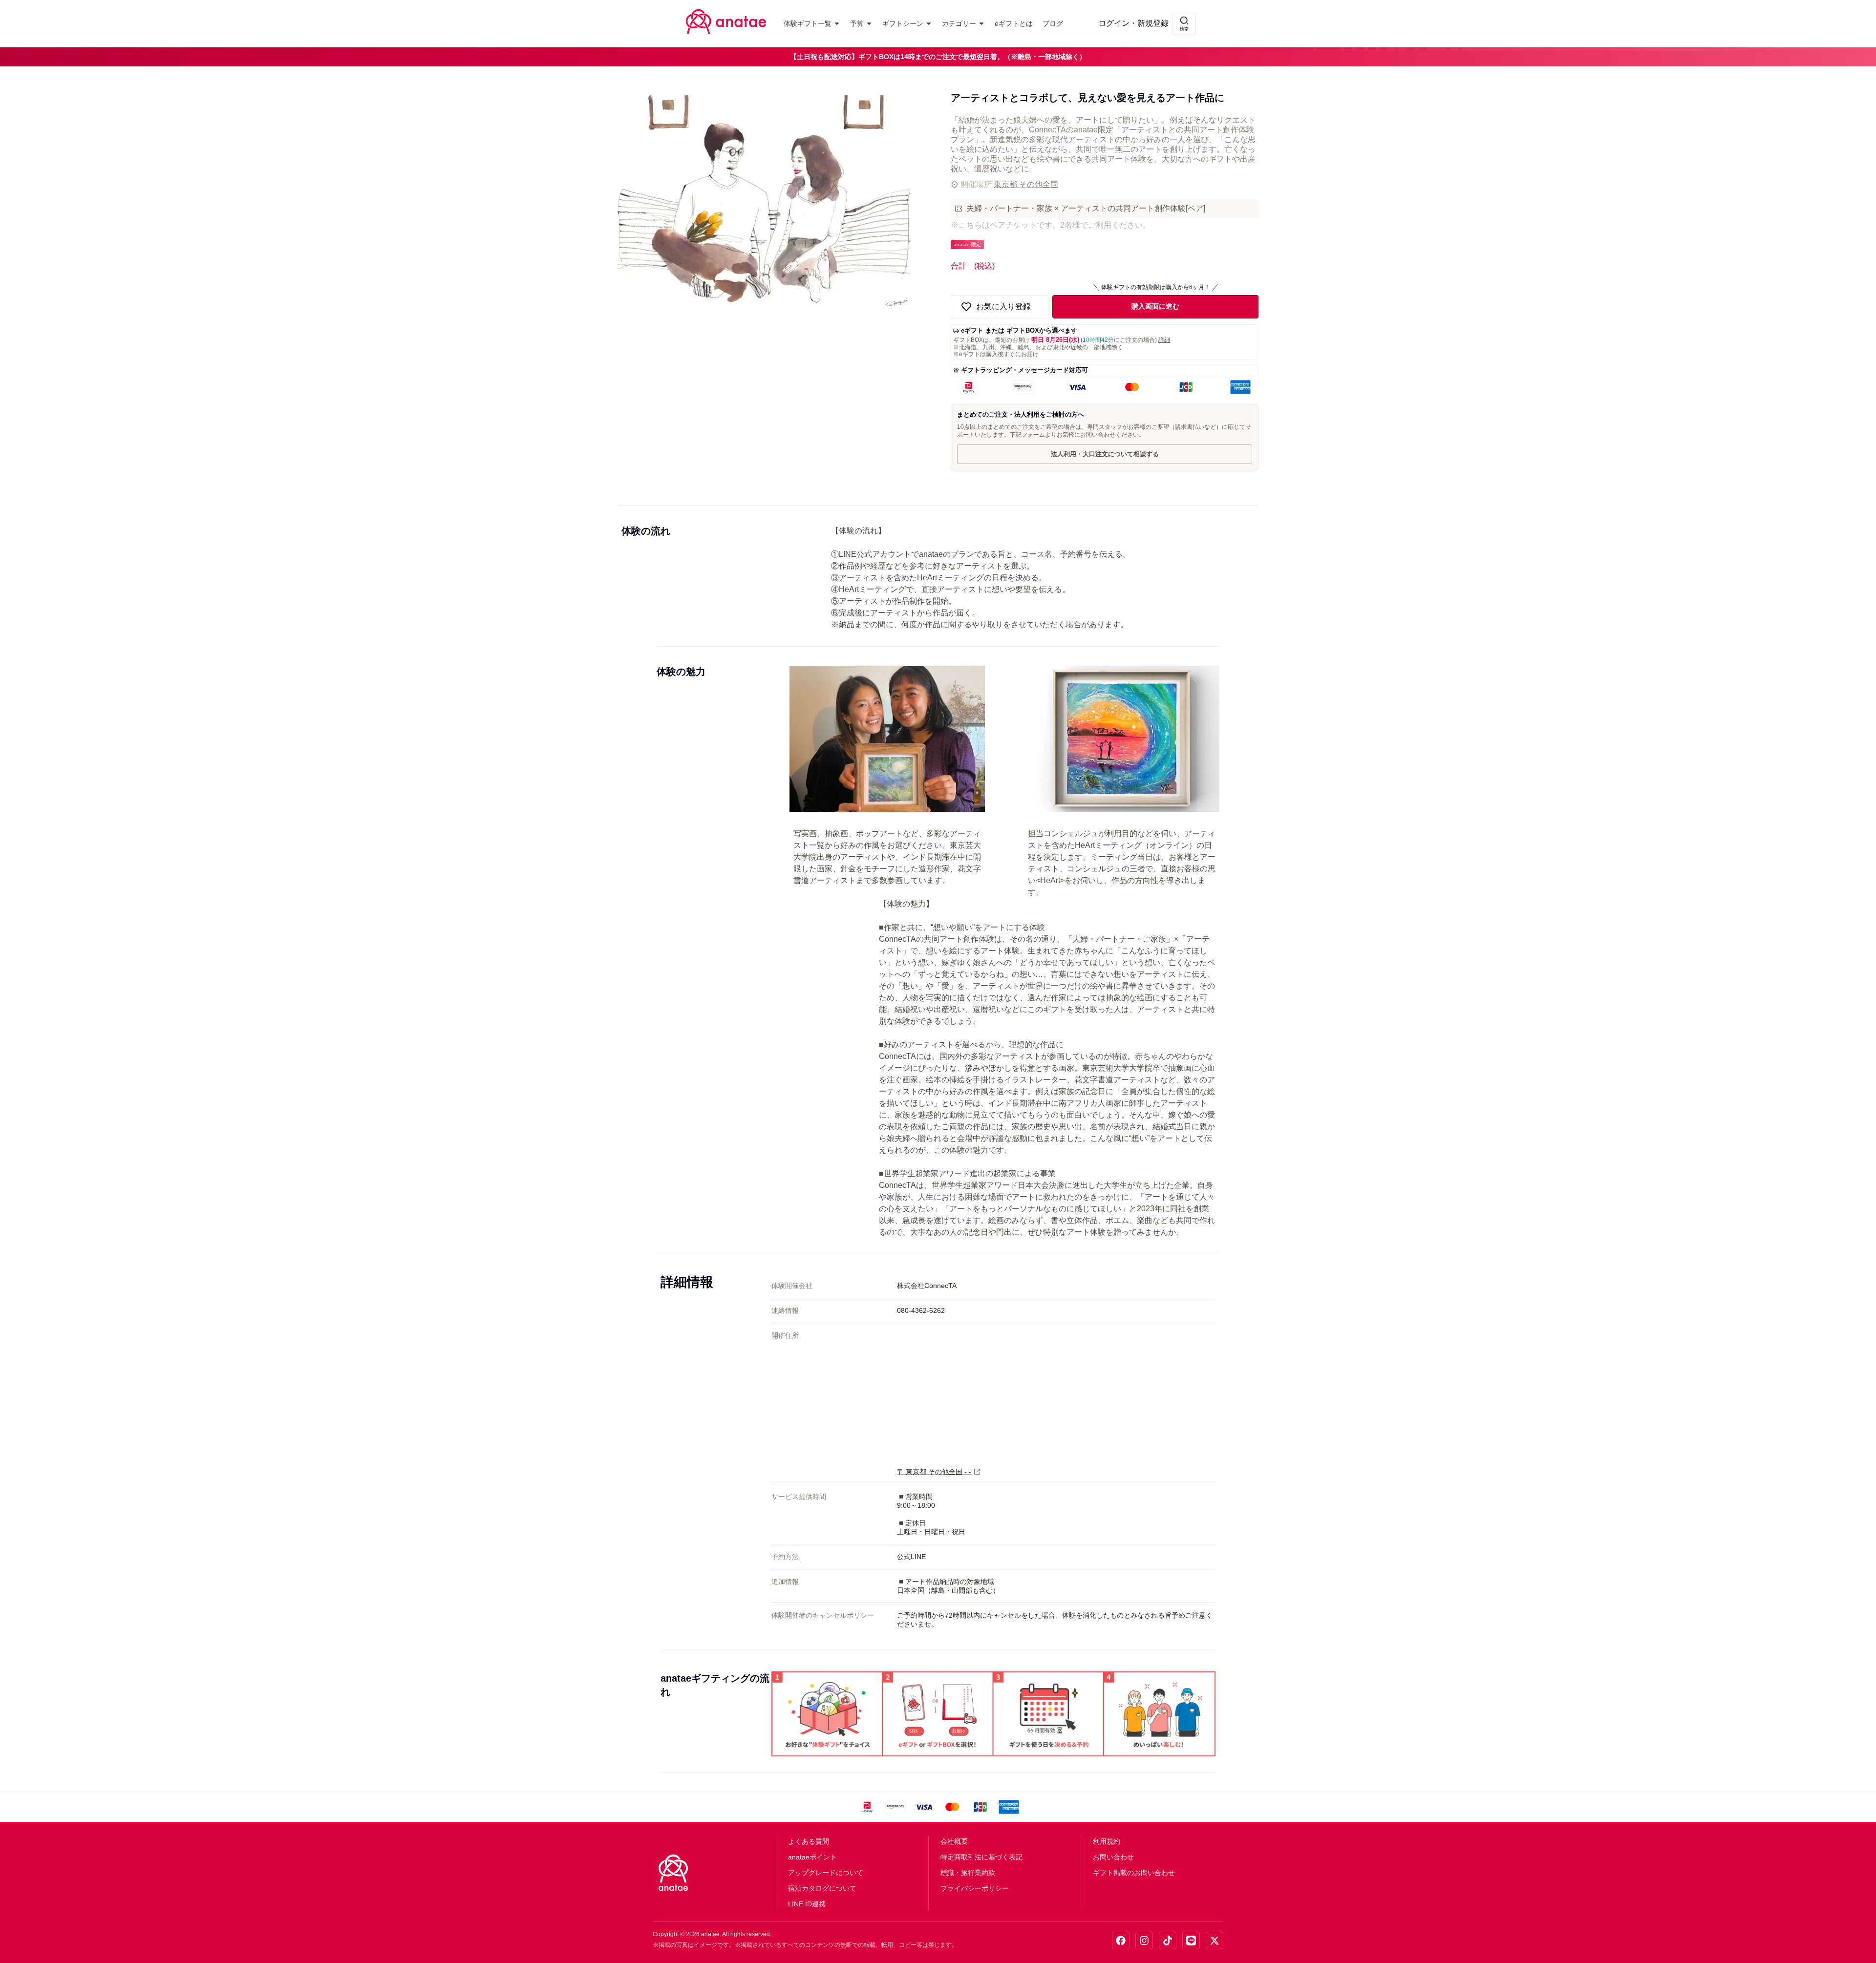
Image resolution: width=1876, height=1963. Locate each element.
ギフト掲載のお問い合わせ (1134, 1873)
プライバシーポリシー (975, 1888)
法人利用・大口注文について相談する (1105, 454)
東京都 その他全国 (1026, 184)
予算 (857, 23)
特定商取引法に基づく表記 (981, 1857)
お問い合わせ (1113, 1857)
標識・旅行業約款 (968, 1873)
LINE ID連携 (807, 1904)
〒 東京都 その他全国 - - (934, 1472)
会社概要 (954, 1841)
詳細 (1164, 340)
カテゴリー (959, 23)
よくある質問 (809, 1841)
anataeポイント (812, 1857)
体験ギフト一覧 (808, 23)
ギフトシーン (903, 23)
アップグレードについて (826, 1873)
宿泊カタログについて (822, 1888)
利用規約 (1107, 1841)
